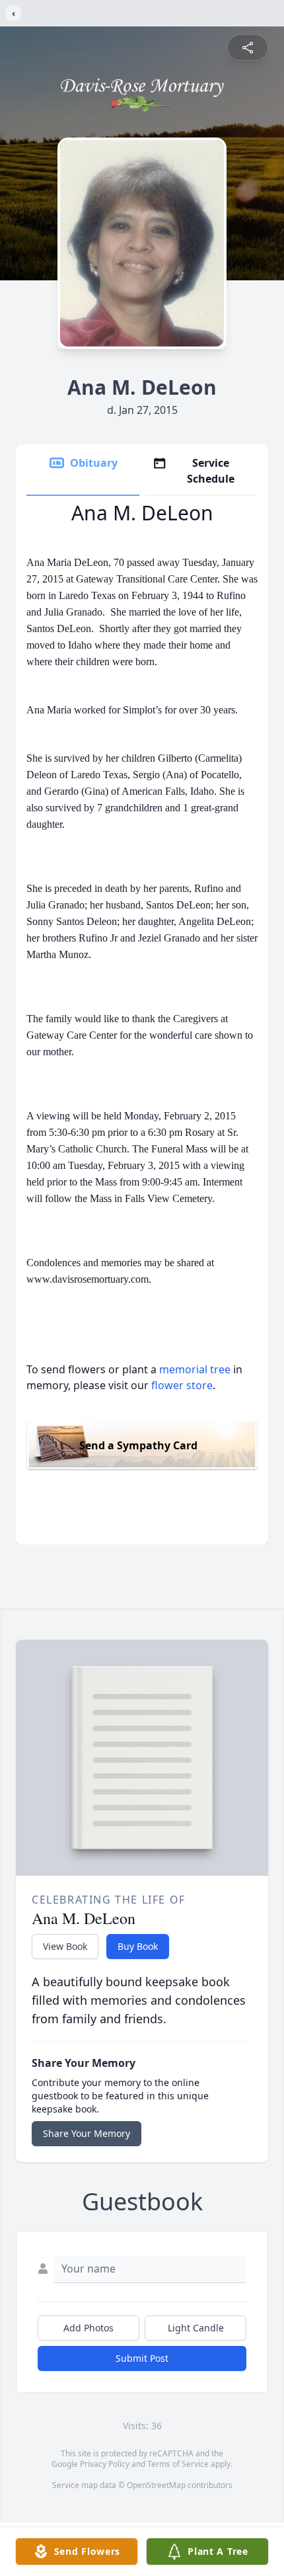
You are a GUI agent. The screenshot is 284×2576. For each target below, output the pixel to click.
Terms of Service (178, 2464)
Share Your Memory (87, 2133)
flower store (182, 1385)
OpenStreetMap (156, 2485)
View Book (65, 1946)
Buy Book (138, 1946)
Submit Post (142, 2358)
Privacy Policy (105, 2464)
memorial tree (195, 1369)
